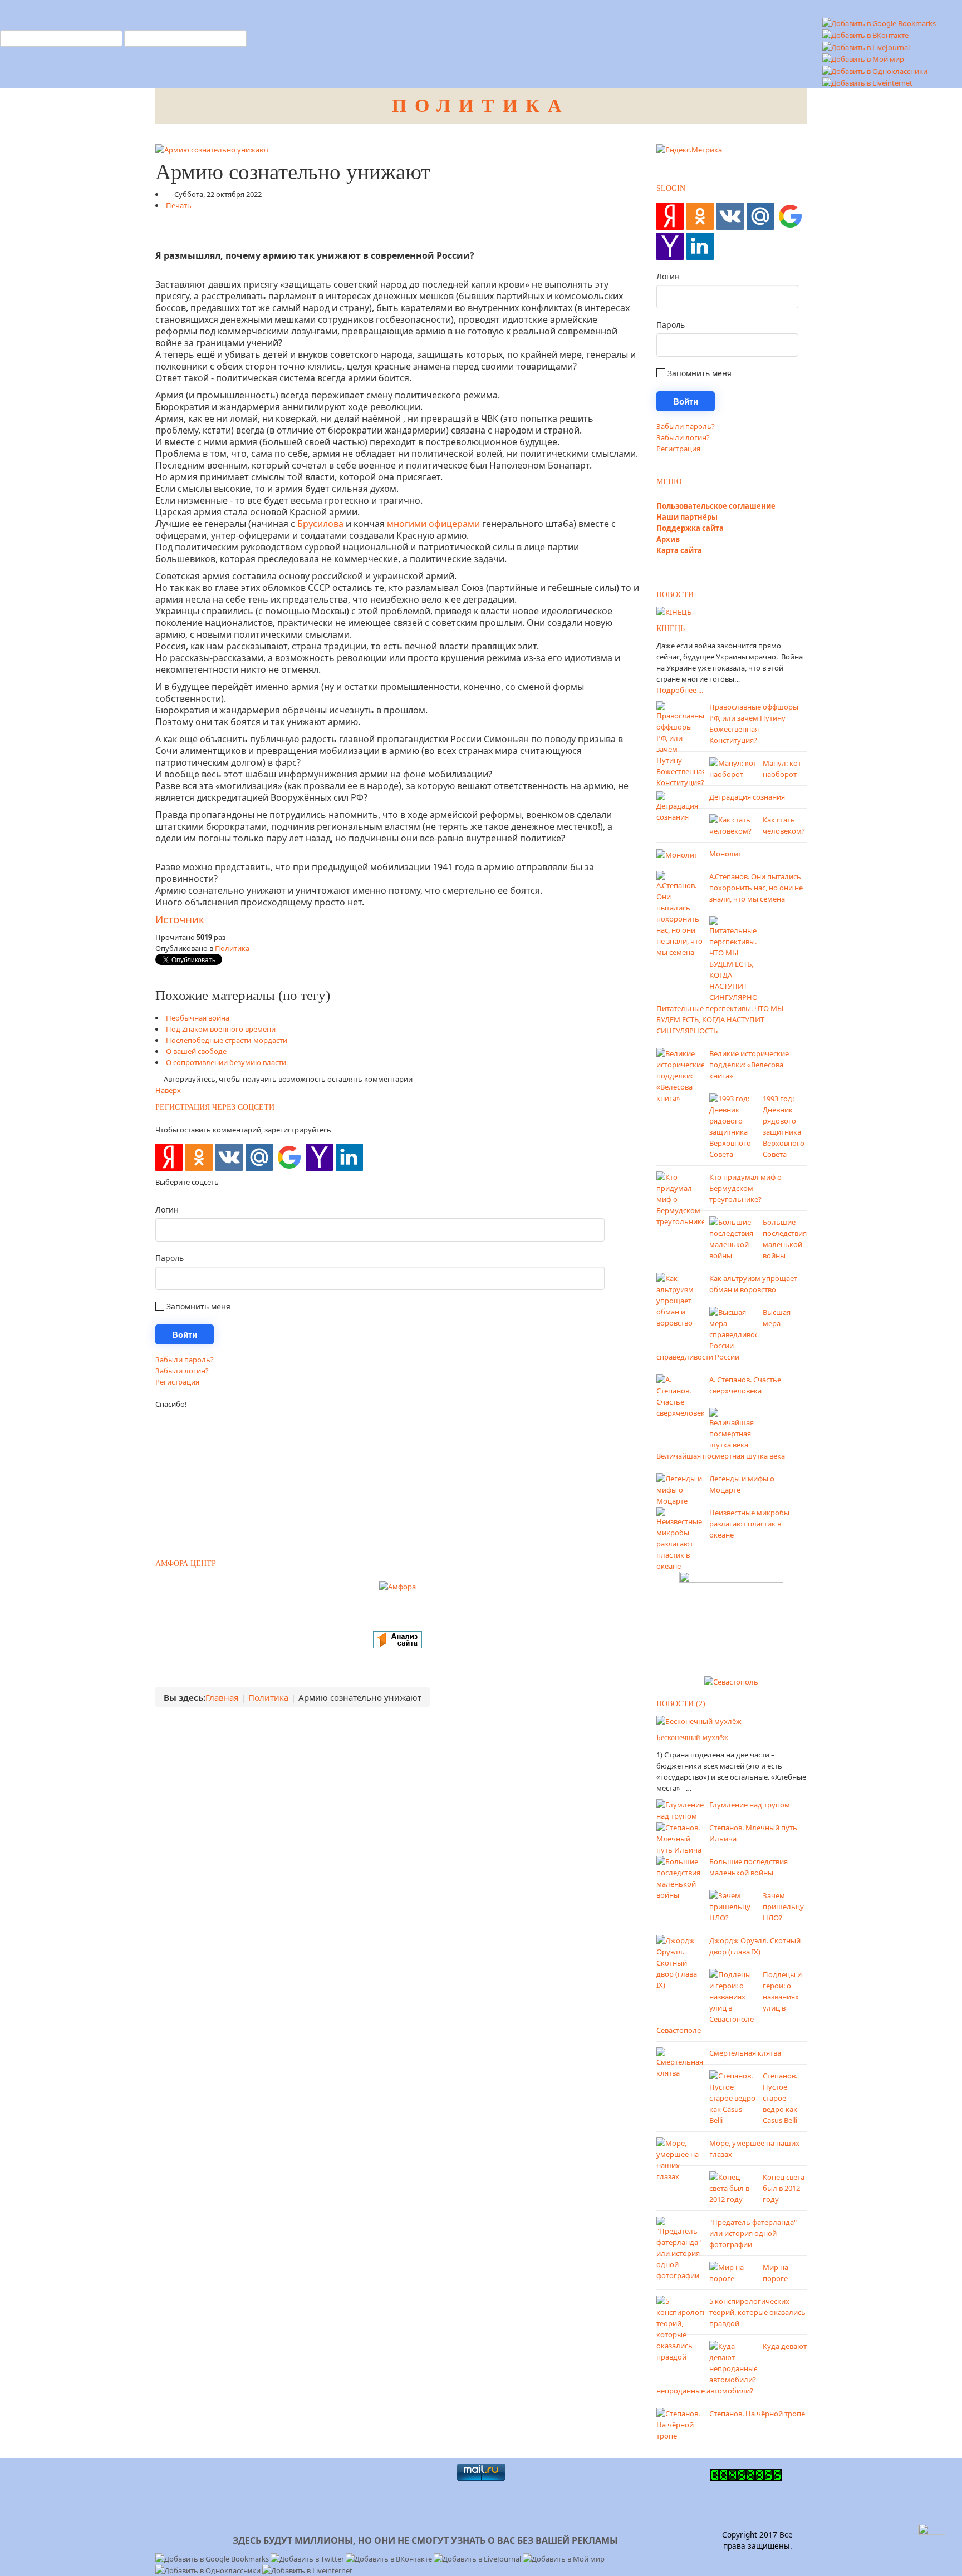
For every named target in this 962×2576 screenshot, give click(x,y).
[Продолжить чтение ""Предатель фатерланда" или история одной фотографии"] (680, 2248)
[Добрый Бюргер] (731, 1620)
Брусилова (320, 524)
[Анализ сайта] (397, 1639)
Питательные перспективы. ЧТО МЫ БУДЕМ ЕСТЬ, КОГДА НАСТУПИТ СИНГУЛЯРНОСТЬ (720, 1019)
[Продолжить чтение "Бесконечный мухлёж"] (699, 1721)
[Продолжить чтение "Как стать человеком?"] (733, 825)
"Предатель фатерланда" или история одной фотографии (753, 2233)
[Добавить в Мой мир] (863, 58)
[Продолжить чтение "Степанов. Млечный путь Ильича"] (680, 1838)
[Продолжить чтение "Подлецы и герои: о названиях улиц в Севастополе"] (733, 1996)
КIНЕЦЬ (671, 629)
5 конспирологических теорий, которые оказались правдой (757, 2312)
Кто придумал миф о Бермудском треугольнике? (745, 1188)
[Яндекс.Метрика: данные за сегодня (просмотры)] (689, 150)
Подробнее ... (680, 690)
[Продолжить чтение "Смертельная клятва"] (680, 2062)
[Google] (289, 1157)
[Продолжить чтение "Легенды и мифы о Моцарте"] (680, 1489)
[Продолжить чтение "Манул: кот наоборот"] (733, 768)
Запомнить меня (197, 1306)
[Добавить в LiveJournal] (866, 46)
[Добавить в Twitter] (308, 2558)
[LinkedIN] (349, 1157)
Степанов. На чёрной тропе (757, 2414)
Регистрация (177, 1382)
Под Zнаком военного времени (221, 1029)
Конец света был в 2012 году (784, 2188)
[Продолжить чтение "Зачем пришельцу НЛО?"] (733, 1906)
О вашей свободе (196, 1051)
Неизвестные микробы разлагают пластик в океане (749, 1524)
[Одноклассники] (199, 1157)
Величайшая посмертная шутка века (721, 1456)
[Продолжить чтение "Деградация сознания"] (680, 806)
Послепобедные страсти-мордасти (227, 1040)
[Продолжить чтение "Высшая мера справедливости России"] (733, 1328)
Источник (180, 919)
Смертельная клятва (745, 2053)
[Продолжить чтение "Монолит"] (677, 854)
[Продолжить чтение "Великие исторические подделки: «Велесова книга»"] (680, 1075)
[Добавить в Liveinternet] (867, 82)
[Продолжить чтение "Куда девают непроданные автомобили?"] (733, 2362)
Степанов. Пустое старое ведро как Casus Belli (780, 2098)
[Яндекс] (169, 1157)
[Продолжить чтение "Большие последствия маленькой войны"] (733, 1238)
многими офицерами (433, 524)
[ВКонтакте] (229, 1157)
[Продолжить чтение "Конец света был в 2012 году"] (733, 2188)
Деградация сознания (747, 797)
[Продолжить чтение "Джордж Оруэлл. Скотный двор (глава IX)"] (680, 1962)
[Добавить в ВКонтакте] (865, 35)
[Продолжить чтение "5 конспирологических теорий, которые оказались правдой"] (680, 2328)
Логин (167, 1210)
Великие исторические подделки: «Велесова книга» (749, 1065)
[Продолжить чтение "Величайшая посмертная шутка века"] (733, 1429)
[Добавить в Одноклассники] (875, 70)
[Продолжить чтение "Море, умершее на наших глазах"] (680, 2159)
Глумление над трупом (750, 1805)
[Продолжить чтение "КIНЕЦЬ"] (674, 612)
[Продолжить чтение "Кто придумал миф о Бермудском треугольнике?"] (680, 1199)
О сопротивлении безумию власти (226, 1062)
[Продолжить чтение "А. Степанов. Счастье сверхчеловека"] (680, 1396)
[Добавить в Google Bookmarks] (213, 2558)
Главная (222, 1697)
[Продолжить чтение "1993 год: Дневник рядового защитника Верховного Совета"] (733, 1126)
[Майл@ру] (259, 1157)
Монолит (725, 854)
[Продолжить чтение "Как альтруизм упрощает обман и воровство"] (680, 1300)
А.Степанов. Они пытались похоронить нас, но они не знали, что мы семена (756, 888)
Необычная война (198, 1018)
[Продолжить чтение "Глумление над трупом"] (680, 1810)
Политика (232, 948)
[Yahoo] (319, 1157)
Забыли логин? (182, 1371)
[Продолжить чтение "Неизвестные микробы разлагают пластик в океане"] (680, 1539)
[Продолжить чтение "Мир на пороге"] (733, 2272)
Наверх (168, 1090)
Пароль (170, 1258)
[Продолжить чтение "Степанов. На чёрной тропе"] (680, 2424)
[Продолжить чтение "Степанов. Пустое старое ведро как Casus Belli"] (733, 2097)
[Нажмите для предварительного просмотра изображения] (212, 149)
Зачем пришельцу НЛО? (783, 1907)
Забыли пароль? (185, 1360)
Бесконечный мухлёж (692, 1738)
